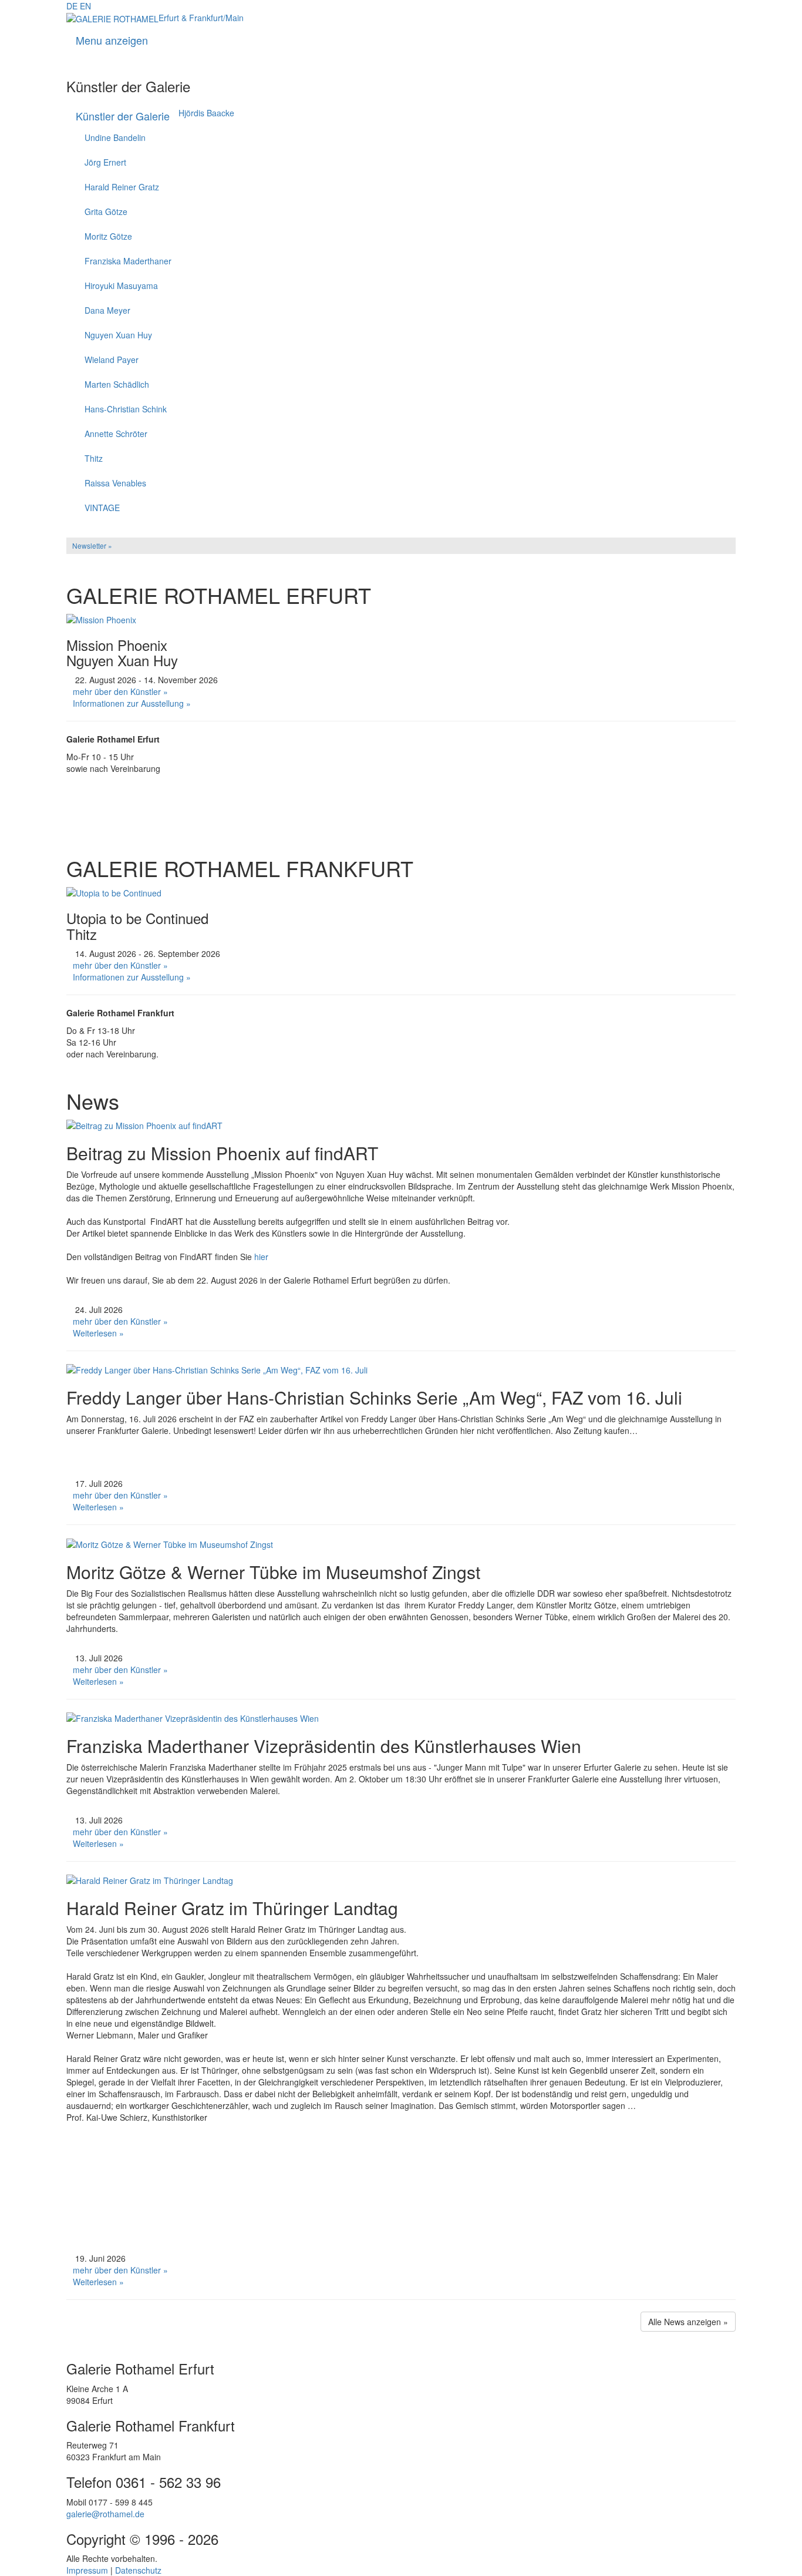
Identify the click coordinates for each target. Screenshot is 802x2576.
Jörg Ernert (105, 162)
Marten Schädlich (117, 384)
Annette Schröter (116, 434)
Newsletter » (92, 545)
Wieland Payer (112, 360)
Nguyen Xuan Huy (118, 335)
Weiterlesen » (98, 1333)
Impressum (87, 2570)
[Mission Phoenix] (101, 618)
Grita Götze (106, 211)
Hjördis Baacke (206, 113)
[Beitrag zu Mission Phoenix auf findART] (144, 1124)
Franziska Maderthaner (128, 261)
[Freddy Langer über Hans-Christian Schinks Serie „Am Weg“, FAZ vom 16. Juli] (217, 1369)
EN (85, 6)
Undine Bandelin (115, 137)
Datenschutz (138, 2570)
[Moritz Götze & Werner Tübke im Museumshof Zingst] (170, 1543)
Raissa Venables (115, 483)
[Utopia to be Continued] (114, 892)
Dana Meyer (107, 310)
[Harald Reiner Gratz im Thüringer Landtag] (150, 1879)
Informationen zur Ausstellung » (132, 703)
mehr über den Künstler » (120, 691)
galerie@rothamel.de (105, 2514)
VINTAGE (102, 508)
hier (262, 1257)
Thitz (94, 458)
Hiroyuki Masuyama (121, 286)
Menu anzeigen (112, 40)
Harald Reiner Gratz (122, 187)
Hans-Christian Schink (126, 409)
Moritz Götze (108, 236)
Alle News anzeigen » (688, 2322)
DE (72, 6)
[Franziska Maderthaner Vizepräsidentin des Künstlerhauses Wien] (193, 1717)
